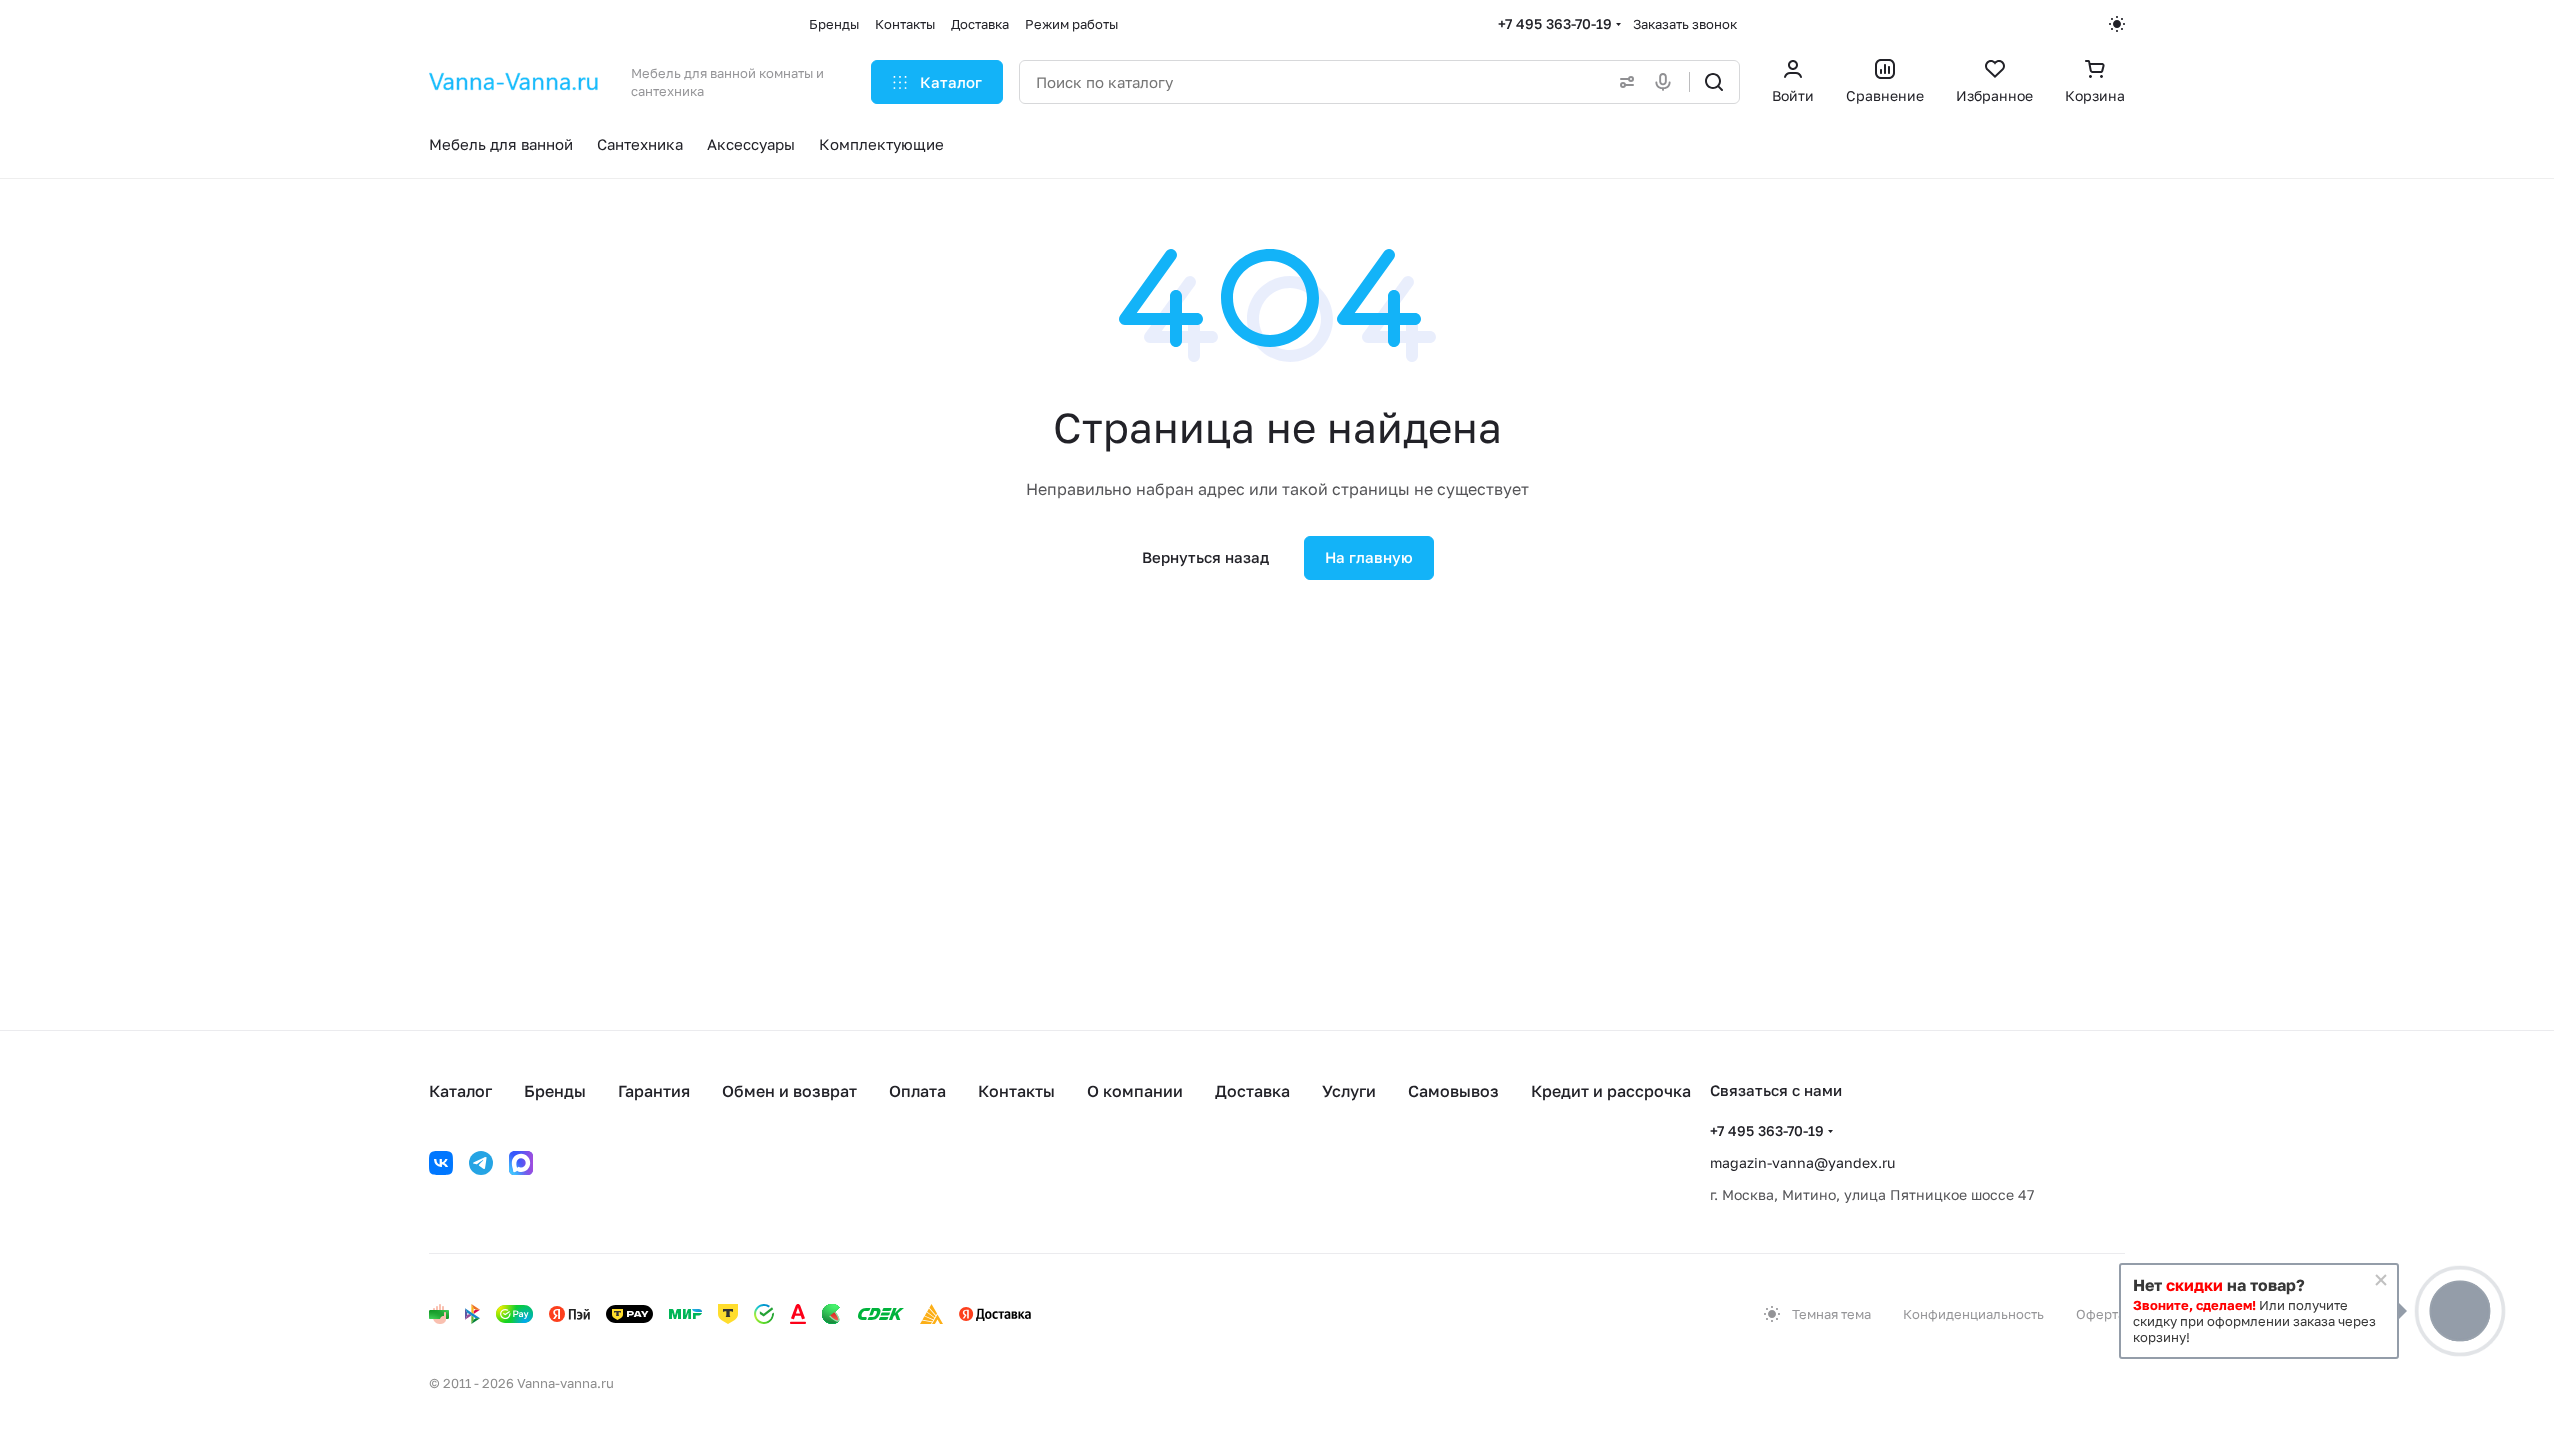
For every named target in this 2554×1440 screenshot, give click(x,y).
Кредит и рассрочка (1611, 1091)
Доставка (1252, 1091)
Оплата (917, 1091)
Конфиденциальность (1973, 1314)
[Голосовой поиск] (1667, 82)
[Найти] (1714, 82)
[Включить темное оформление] (2117, 24)
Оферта (2100, 1314)
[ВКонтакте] (441, 1163)
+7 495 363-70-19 (1555, 23)
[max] (521, 1163)
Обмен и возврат (789, 1091)
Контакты (1016, 1091)
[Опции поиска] (1623, 82)
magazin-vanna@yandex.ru (1802, 1162)
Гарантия (654, 1091)
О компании (1135, 1091)
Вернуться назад (1205, 557)
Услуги (1349, 1091)
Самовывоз (1453, 1091)
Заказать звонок (1685, 24)
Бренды (555, 1091)
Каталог (460, 1091)
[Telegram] (481, 1163)
